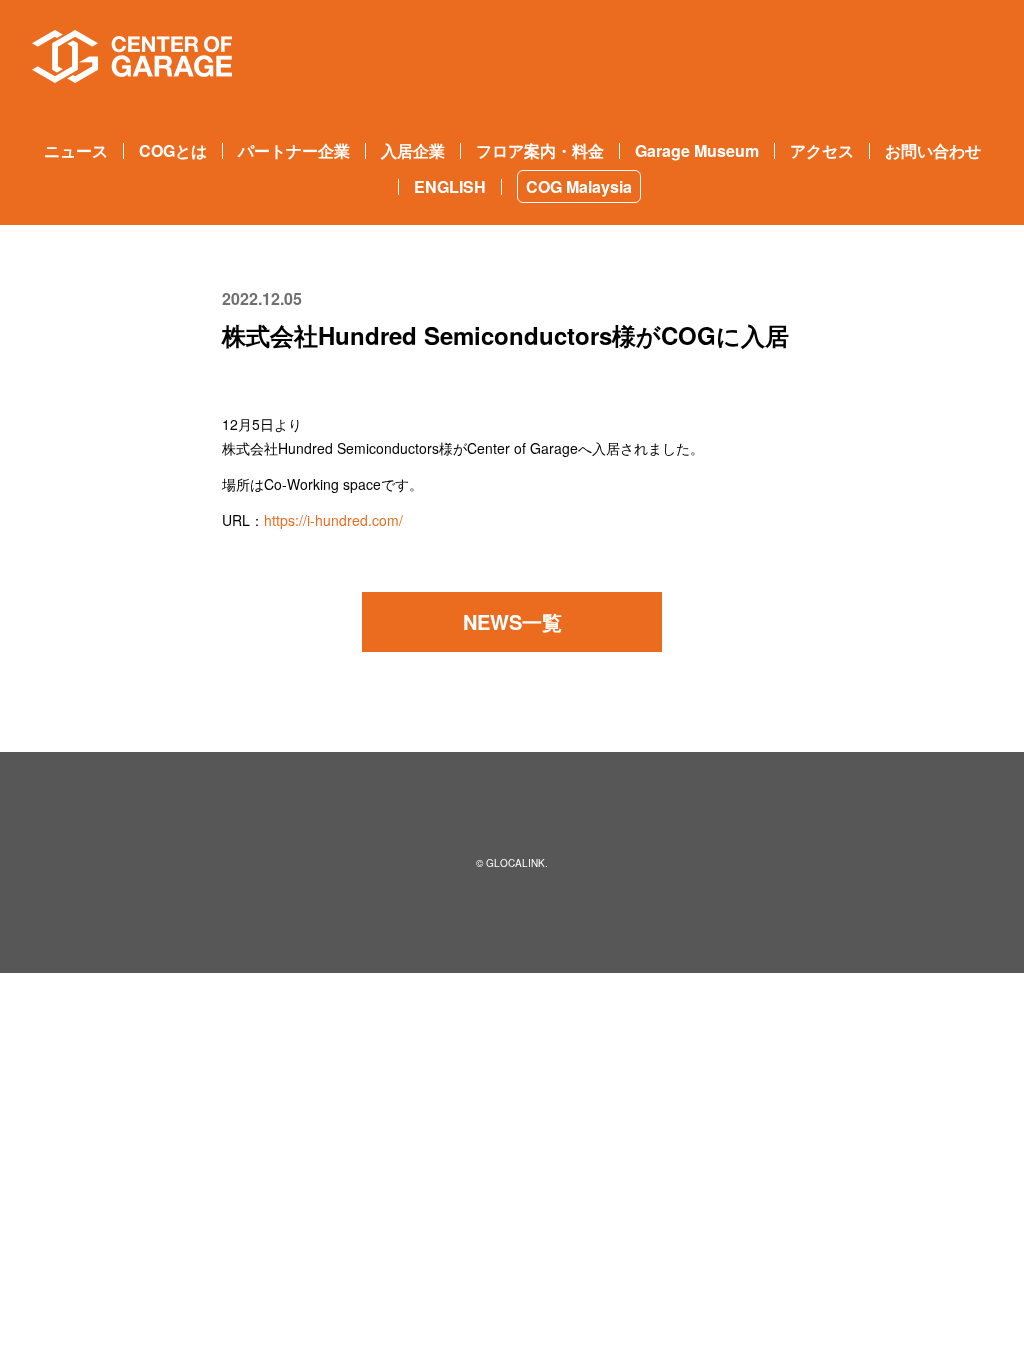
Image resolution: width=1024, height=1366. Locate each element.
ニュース (76, 150)
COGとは (173, 150)
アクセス (822, 150)
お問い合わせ (933, 150)
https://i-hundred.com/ (333, 520)
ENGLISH (450, 186)
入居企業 (413, 150)
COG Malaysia (579, 186)
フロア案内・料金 (540, 150)
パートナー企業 (294, 150)
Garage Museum (697, 150)
